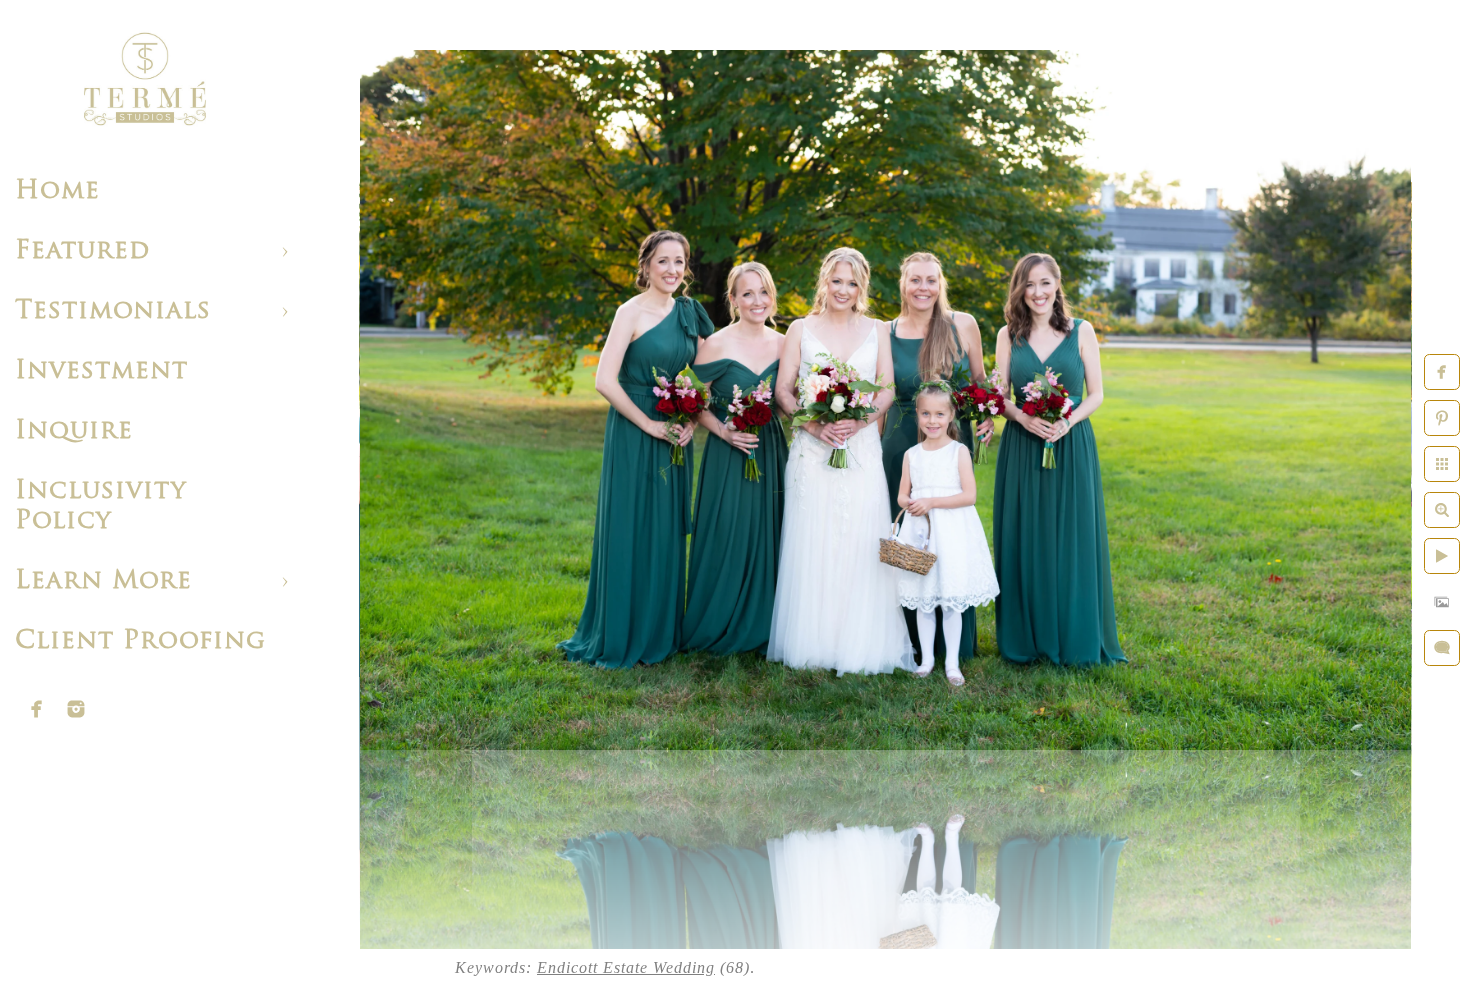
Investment (101, 371)
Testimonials (113, 311)
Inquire (74, 431)
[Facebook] (37, 709)
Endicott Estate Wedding (626, 967)
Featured (82, 251)
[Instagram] (76, 709)
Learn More (103, 581)
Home (57, 191)
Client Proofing (140, 641)
